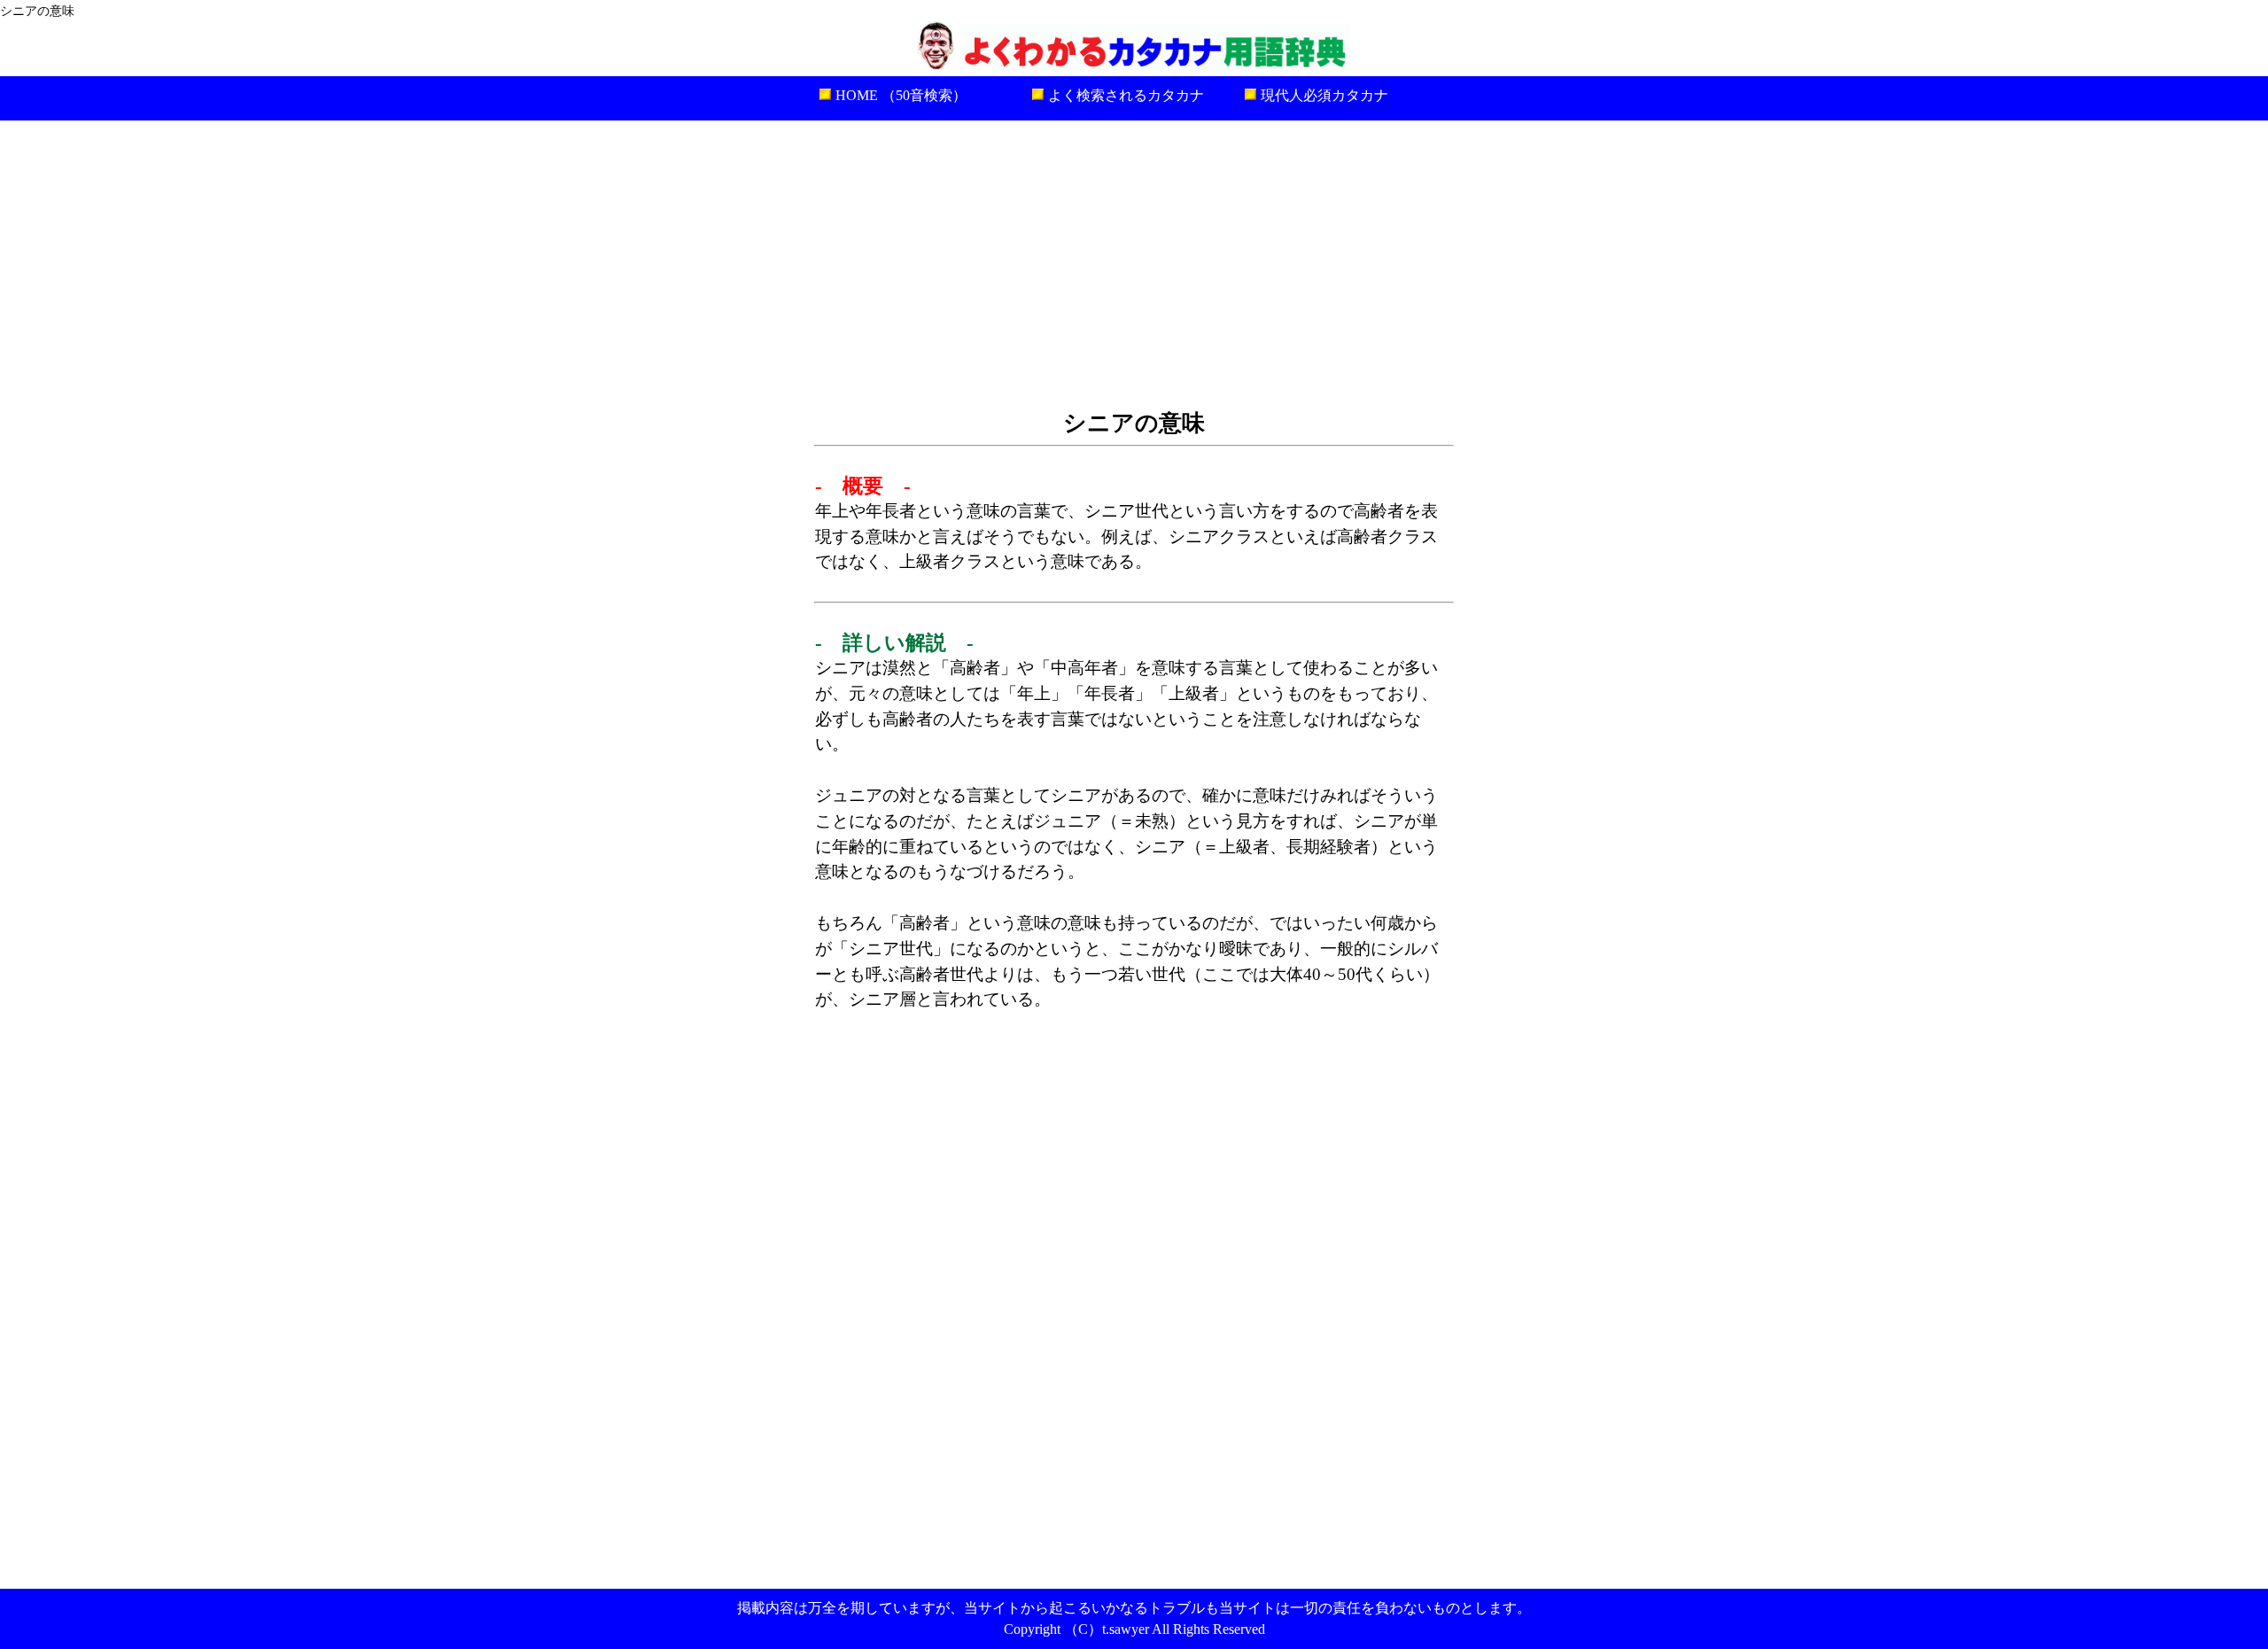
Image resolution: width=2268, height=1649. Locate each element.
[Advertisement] (1134, 262)
